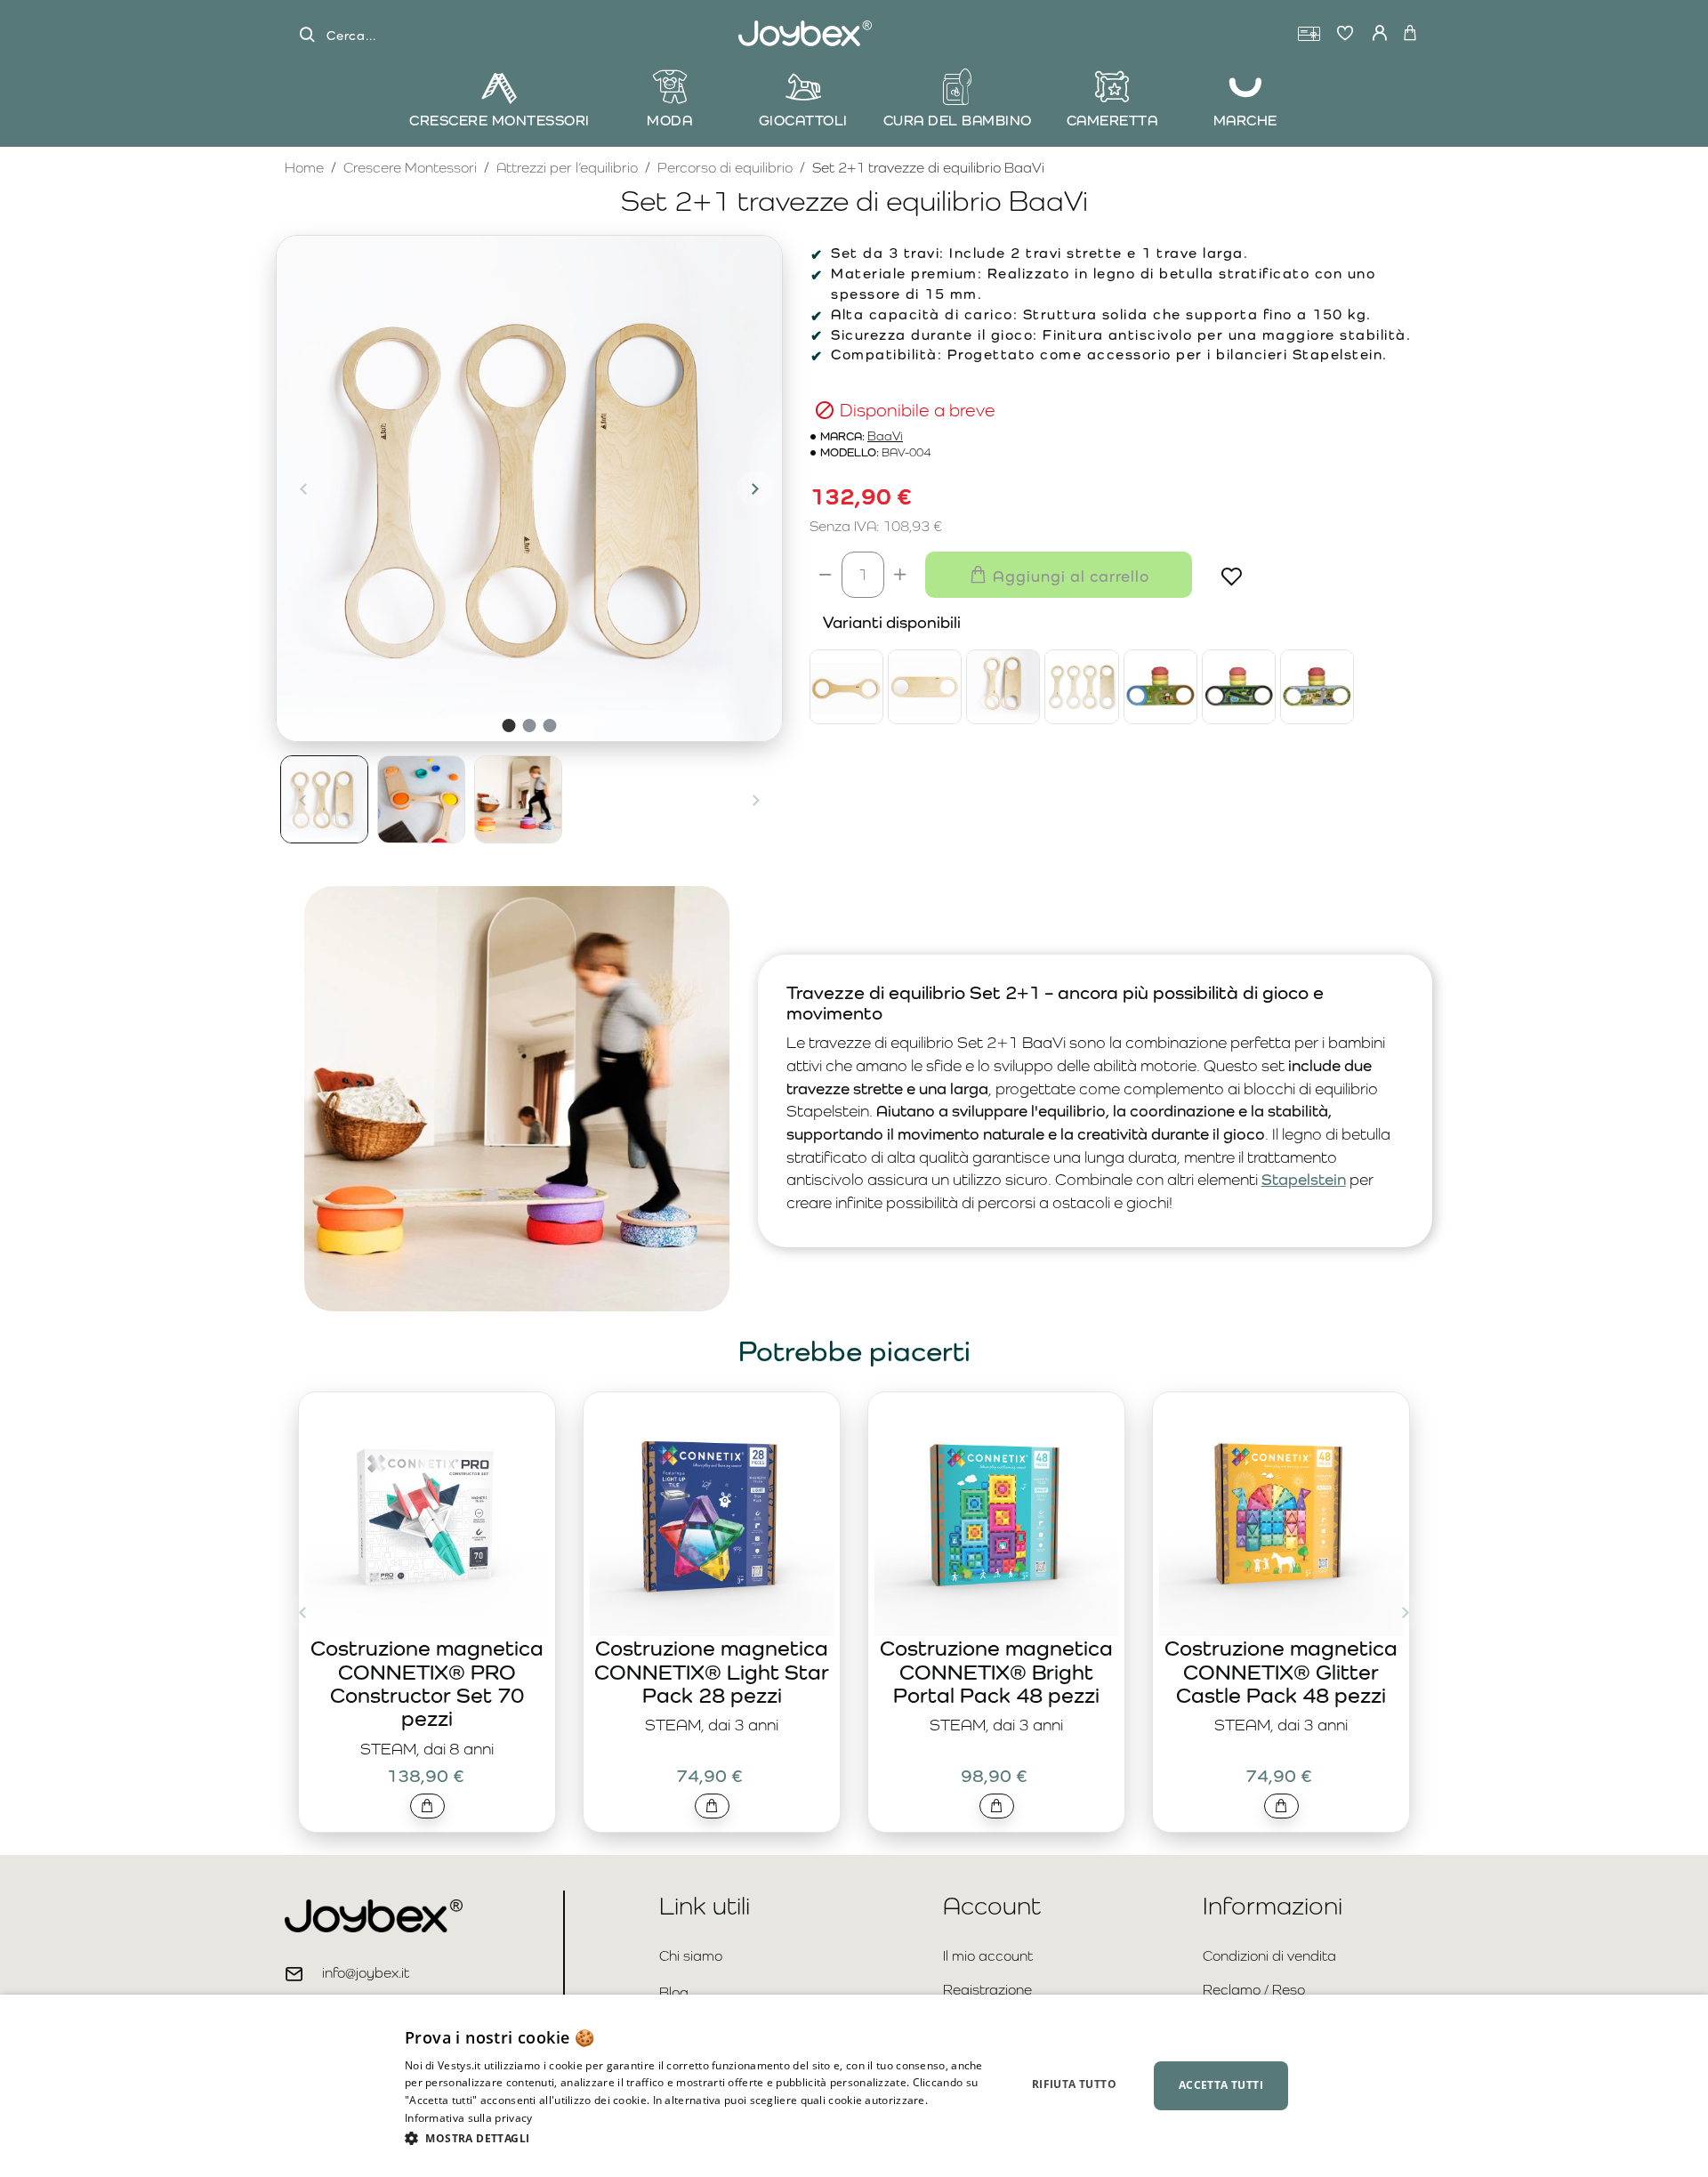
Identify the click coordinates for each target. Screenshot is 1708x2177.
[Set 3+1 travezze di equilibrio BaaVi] (1081, 686)
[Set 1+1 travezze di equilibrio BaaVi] (1003, 686)
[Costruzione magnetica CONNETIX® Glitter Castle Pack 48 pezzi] (1281, 1514)
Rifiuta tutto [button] (1074, 2084)
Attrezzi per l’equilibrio (567, 168)
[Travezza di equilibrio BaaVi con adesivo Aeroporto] (1239, 686)
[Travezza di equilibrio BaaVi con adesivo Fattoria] (1160, 686)
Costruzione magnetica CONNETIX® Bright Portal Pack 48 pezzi (996, 1672)
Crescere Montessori (410, 168)
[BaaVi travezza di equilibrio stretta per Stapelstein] (846, 686)
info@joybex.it (366, 1973)
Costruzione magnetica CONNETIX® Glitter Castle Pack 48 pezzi (1281, 1672)
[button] (303, 488)
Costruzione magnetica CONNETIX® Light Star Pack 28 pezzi (712, 1672)
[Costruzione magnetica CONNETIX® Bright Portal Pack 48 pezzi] (996, 1514)
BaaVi (885, 436)
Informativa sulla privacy (469, 2118)
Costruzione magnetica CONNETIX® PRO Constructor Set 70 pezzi (427, 1683)
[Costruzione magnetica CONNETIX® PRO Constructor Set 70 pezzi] (427, 1514)
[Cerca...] (307, 35)
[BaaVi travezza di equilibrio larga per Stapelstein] (925, 686)
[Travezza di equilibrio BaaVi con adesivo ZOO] (1317, 686)
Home (304, 167)
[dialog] (854, 2086)
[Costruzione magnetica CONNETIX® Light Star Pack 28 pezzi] (712, 1514)
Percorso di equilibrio (725, 168)
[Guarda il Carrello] (1410, 34)
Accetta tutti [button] (1221, 2085)
